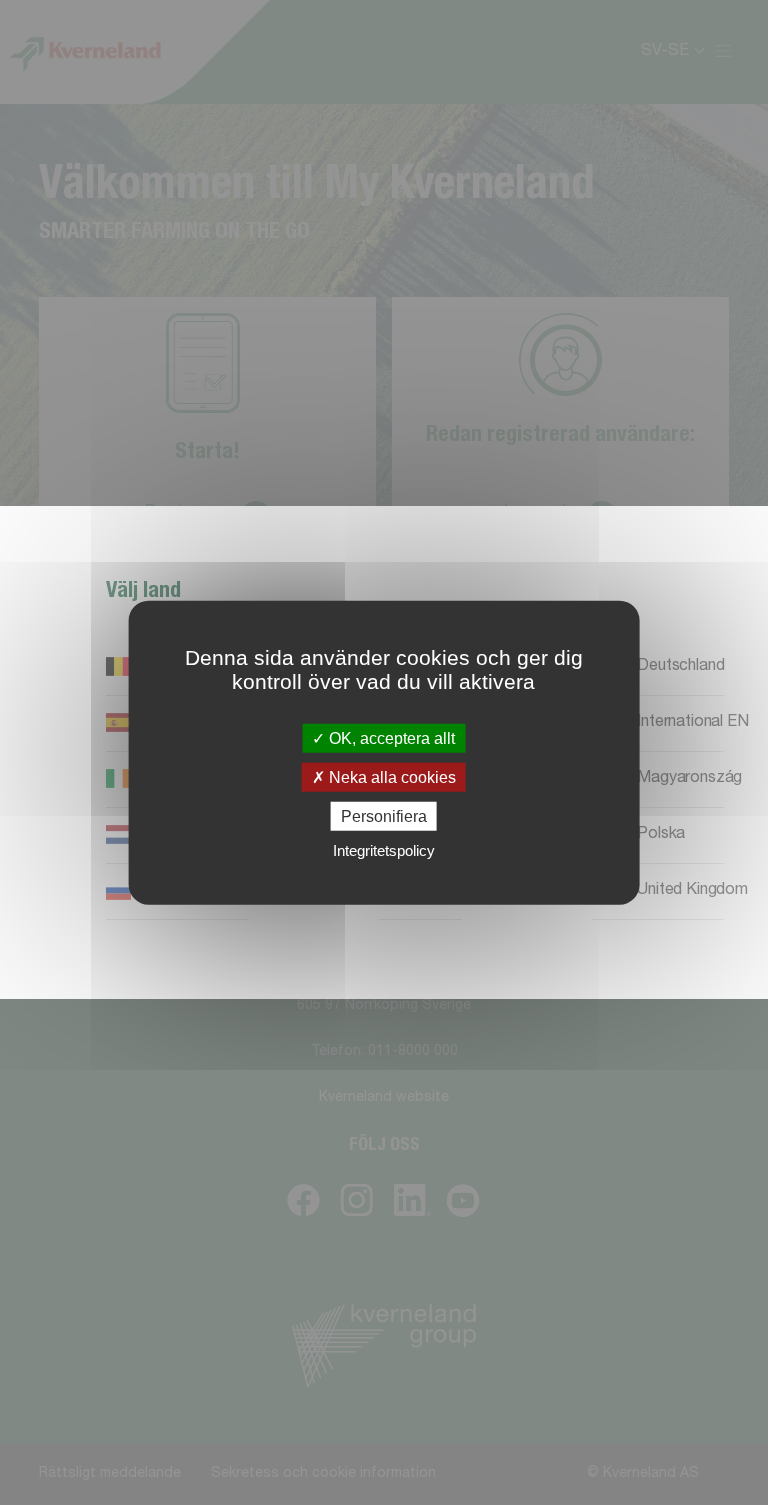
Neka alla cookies (390, 776)
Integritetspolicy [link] (384, 850)
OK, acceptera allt (390, 737)
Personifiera (384, 816)
